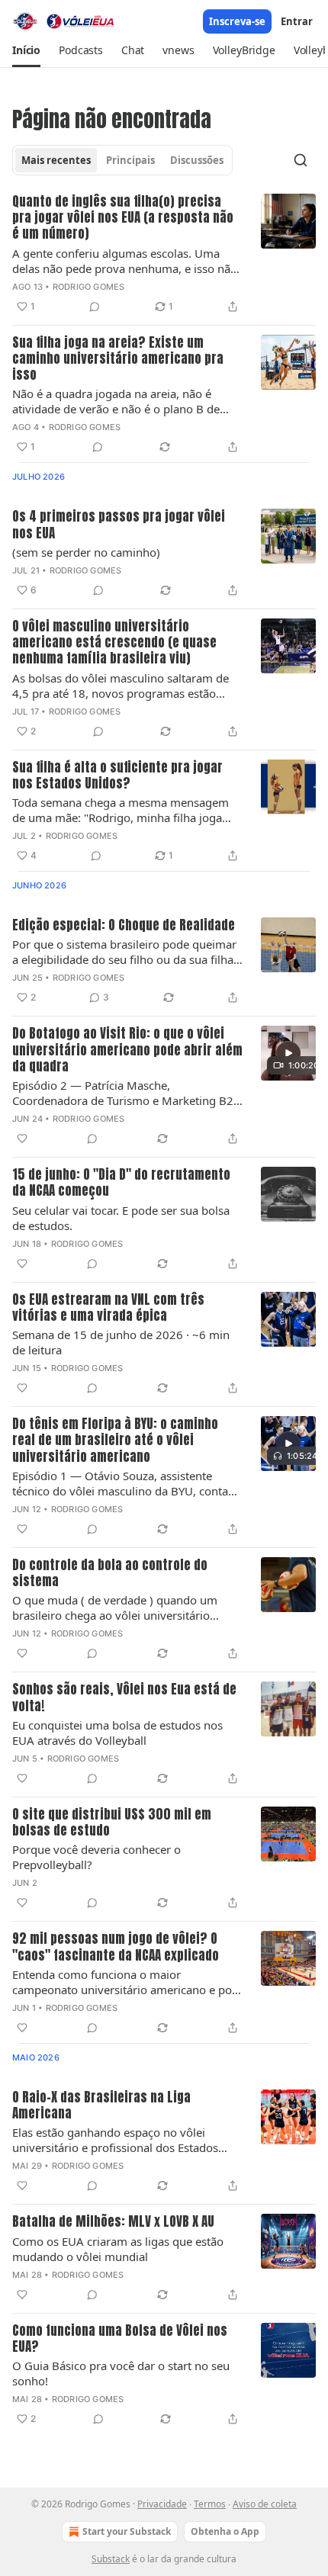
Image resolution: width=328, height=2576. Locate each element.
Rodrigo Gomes (89, 287)
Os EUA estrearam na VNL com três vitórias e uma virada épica (108, 1308)
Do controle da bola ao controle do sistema (110, 1574)
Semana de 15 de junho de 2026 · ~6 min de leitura (121, 1342)
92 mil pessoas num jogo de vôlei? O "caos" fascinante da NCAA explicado (116, 1947)
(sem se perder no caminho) (86, 552)
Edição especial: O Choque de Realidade (124, 925)
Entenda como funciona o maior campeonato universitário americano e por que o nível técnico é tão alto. (124, 1982)
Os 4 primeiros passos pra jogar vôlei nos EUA (119, 525)
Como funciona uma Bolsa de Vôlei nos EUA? (120, 2339)
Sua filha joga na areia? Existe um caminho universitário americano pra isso (118, 359)
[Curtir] (22, 1139)
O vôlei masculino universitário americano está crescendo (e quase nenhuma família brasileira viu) (114, 643)
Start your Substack (127, 2531)
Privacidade (162, 2504)
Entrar (297, 21)
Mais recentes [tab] (56, 160)
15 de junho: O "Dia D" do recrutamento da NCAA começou (121, 1183)
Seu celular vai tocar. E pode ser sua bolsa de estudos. (121, 1218)
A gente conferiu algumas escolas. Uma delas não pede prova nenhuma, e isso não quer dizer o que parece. (125, 261)
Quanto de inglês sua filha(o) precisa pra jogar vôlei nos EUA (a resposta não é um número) (123, 218)
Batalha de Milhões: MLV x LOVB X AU (113, 2222)
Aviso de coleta (265, 2504)
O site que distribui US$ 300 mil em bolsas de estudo (112, 1823)
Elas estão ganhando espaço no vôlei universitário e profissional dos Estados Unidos (115, 2140)
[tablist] (122, 160)
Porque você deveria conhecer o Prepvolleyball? (96, 1857)
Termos (210, 2504)
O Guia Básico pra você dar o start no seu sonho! (121, 2373)
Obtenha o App (225, 2531)
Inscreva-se (237, 21)
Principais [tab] (130, 160)
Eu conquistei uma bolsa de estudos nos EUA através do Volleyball (117, 1733)
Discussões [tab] (197, 160)
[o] (288, 1053)
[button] (26, 50)
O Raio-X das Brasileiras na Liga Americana (101, 2106)
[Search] (301, 160)
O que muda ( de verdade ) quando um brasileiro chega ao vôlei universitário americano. (115, 1608)
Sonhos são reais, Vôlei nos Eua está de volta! (124, 1698)
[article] (164, 255)
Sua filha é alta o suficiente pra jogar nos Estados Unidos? (117, 776)
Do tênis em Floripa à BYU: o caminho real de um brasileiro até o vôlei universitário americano (115, 1441)
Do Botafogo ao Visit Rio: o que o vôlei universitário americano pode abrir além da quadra (127, 1050)
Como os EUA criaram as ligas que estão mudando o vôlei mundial (118, 2249)
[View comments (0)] (95, 307)
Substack (111, 2559)
